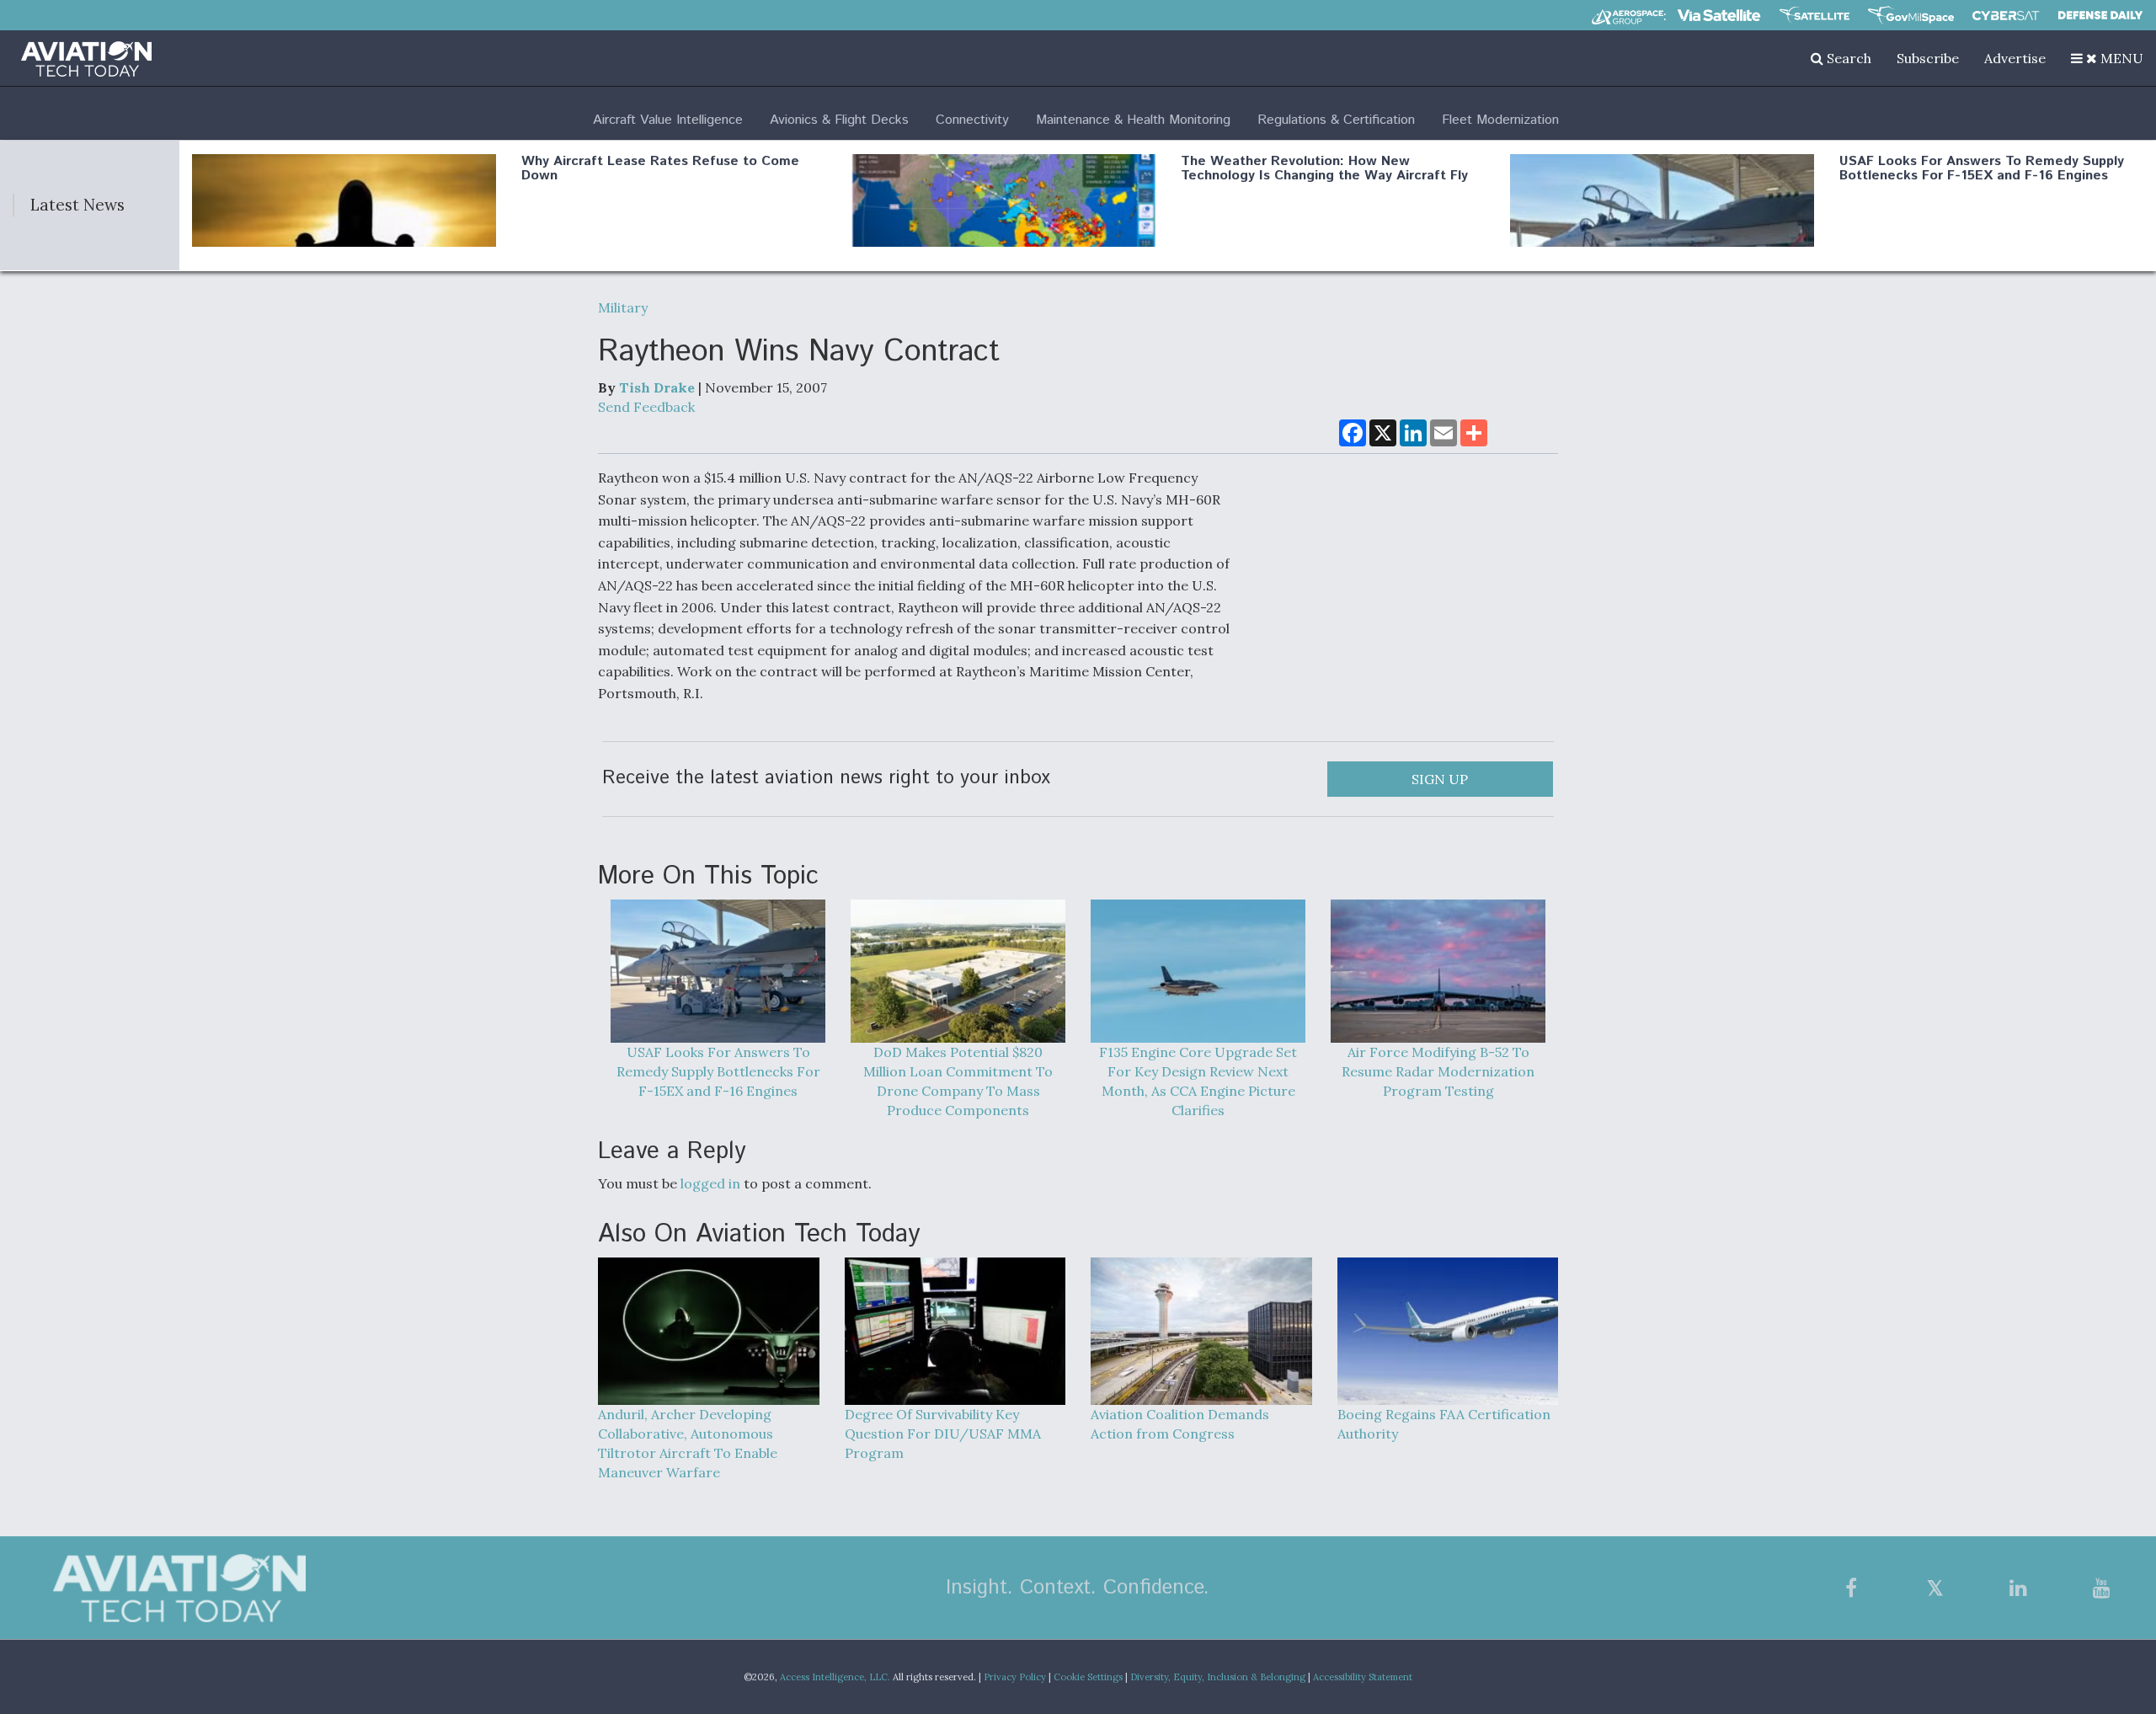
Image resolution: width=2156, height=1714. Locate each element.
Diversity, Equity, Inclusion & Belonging (1218, 1677)
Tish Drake (657, 387)
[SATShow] (1814, 15)
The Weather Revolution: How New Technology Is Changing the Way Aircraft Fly (1324, 169)
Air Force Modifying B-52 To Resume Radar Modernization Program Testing (1438, 1071)
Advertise (2015, 58)
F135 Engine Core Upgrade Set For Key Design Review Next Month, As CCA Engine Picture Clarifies (1198, 1081)
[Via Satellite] (1719, 15)
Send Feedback (646, 407)
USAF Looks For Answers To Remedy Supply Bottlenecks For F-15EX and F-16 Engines (1982, 169)
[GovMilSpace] (1911, 15)
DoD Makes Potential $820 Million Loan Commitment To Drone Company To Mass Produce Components (958, 1081)
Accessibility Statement (1363, 1677)
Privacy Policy (1015, 1677)
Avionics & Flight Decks (839, 120)
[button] (2107, 58)
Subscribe (1928, 58)
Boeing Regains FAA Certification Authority (1444, 1424)
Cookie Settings (1088, 1677)
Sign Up (1440, 779)
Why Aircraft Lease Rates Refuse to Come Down (660, 169)
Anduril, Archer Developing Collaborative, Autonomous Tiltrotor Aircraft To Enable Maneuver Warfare (688, 1443)
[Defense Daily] (2100, 15)
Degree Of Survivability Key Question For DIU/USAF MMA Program (943, 1434)
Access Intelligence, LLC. (835, 1677)
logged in (710, 1183)
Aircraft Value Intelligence (668, 120)
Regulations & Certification (1336, 120)
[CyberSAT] (2006, 16)
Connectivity (972, 120)
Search (1847, 58)
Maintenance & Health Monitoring (1133, 120)
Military (623, 307)
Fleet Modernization (1500, 120)
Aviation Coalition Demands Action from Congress (1180, 1424)
